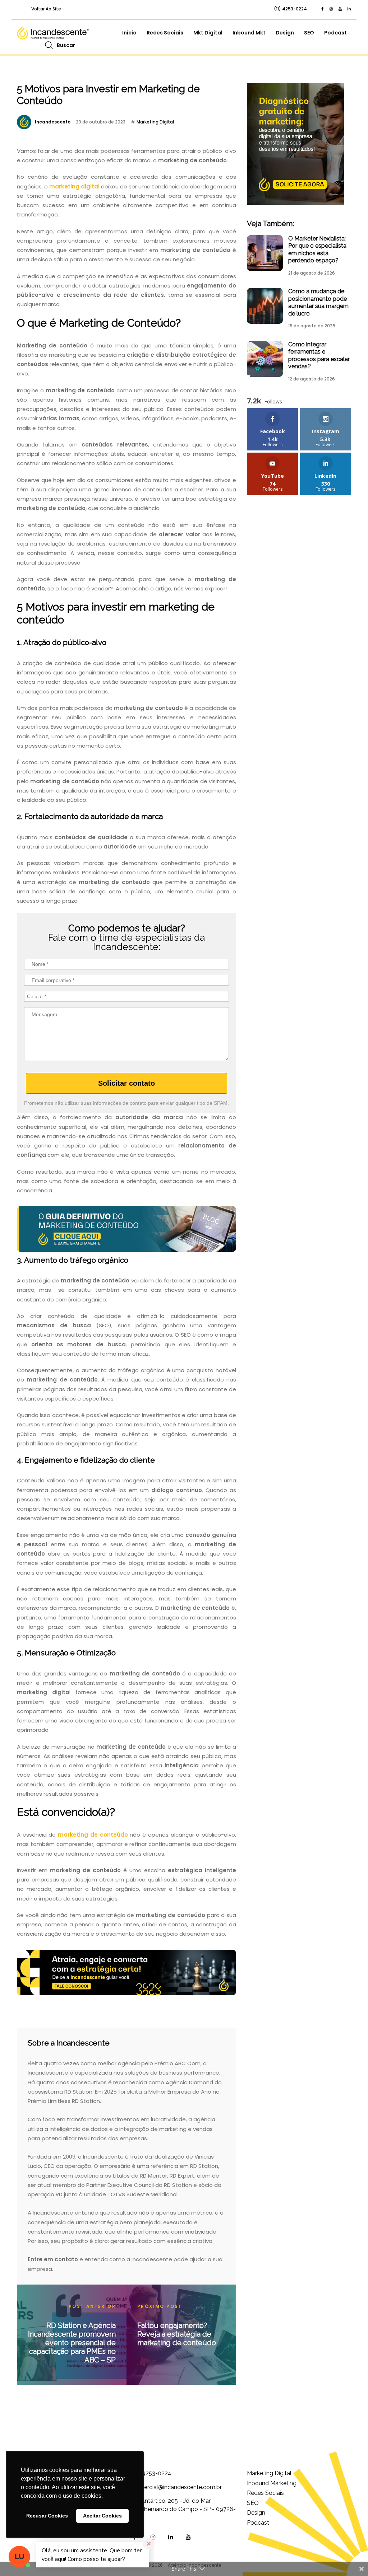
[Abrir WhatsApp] (350, 2558)
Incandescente (53, 122)
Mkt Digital (208, 33)
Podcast (335, 33)
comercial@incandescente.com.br (177, 2487)
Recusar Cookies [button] (47, 2516)
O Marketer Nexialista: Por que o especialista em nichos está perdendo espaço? (317, 249)
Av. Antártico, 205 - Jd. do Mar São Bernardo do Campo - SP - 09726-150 (184, 2509)
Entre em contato (53, 2259)
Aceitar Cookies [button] (102, 2516)
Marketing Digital (155, 122)
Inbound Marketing (272, 2483)
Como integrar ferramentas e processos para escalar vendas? (319, 355)
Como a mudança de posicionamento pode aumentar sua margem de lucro (318, 302)
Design (285, 33)
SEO (309, 33)
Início (129, 33)
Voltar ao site (46, 9)
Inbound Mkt (249, 33)
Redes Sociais (165, 33)
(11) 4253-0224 (290, 9)
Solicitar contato (126, 1083)
